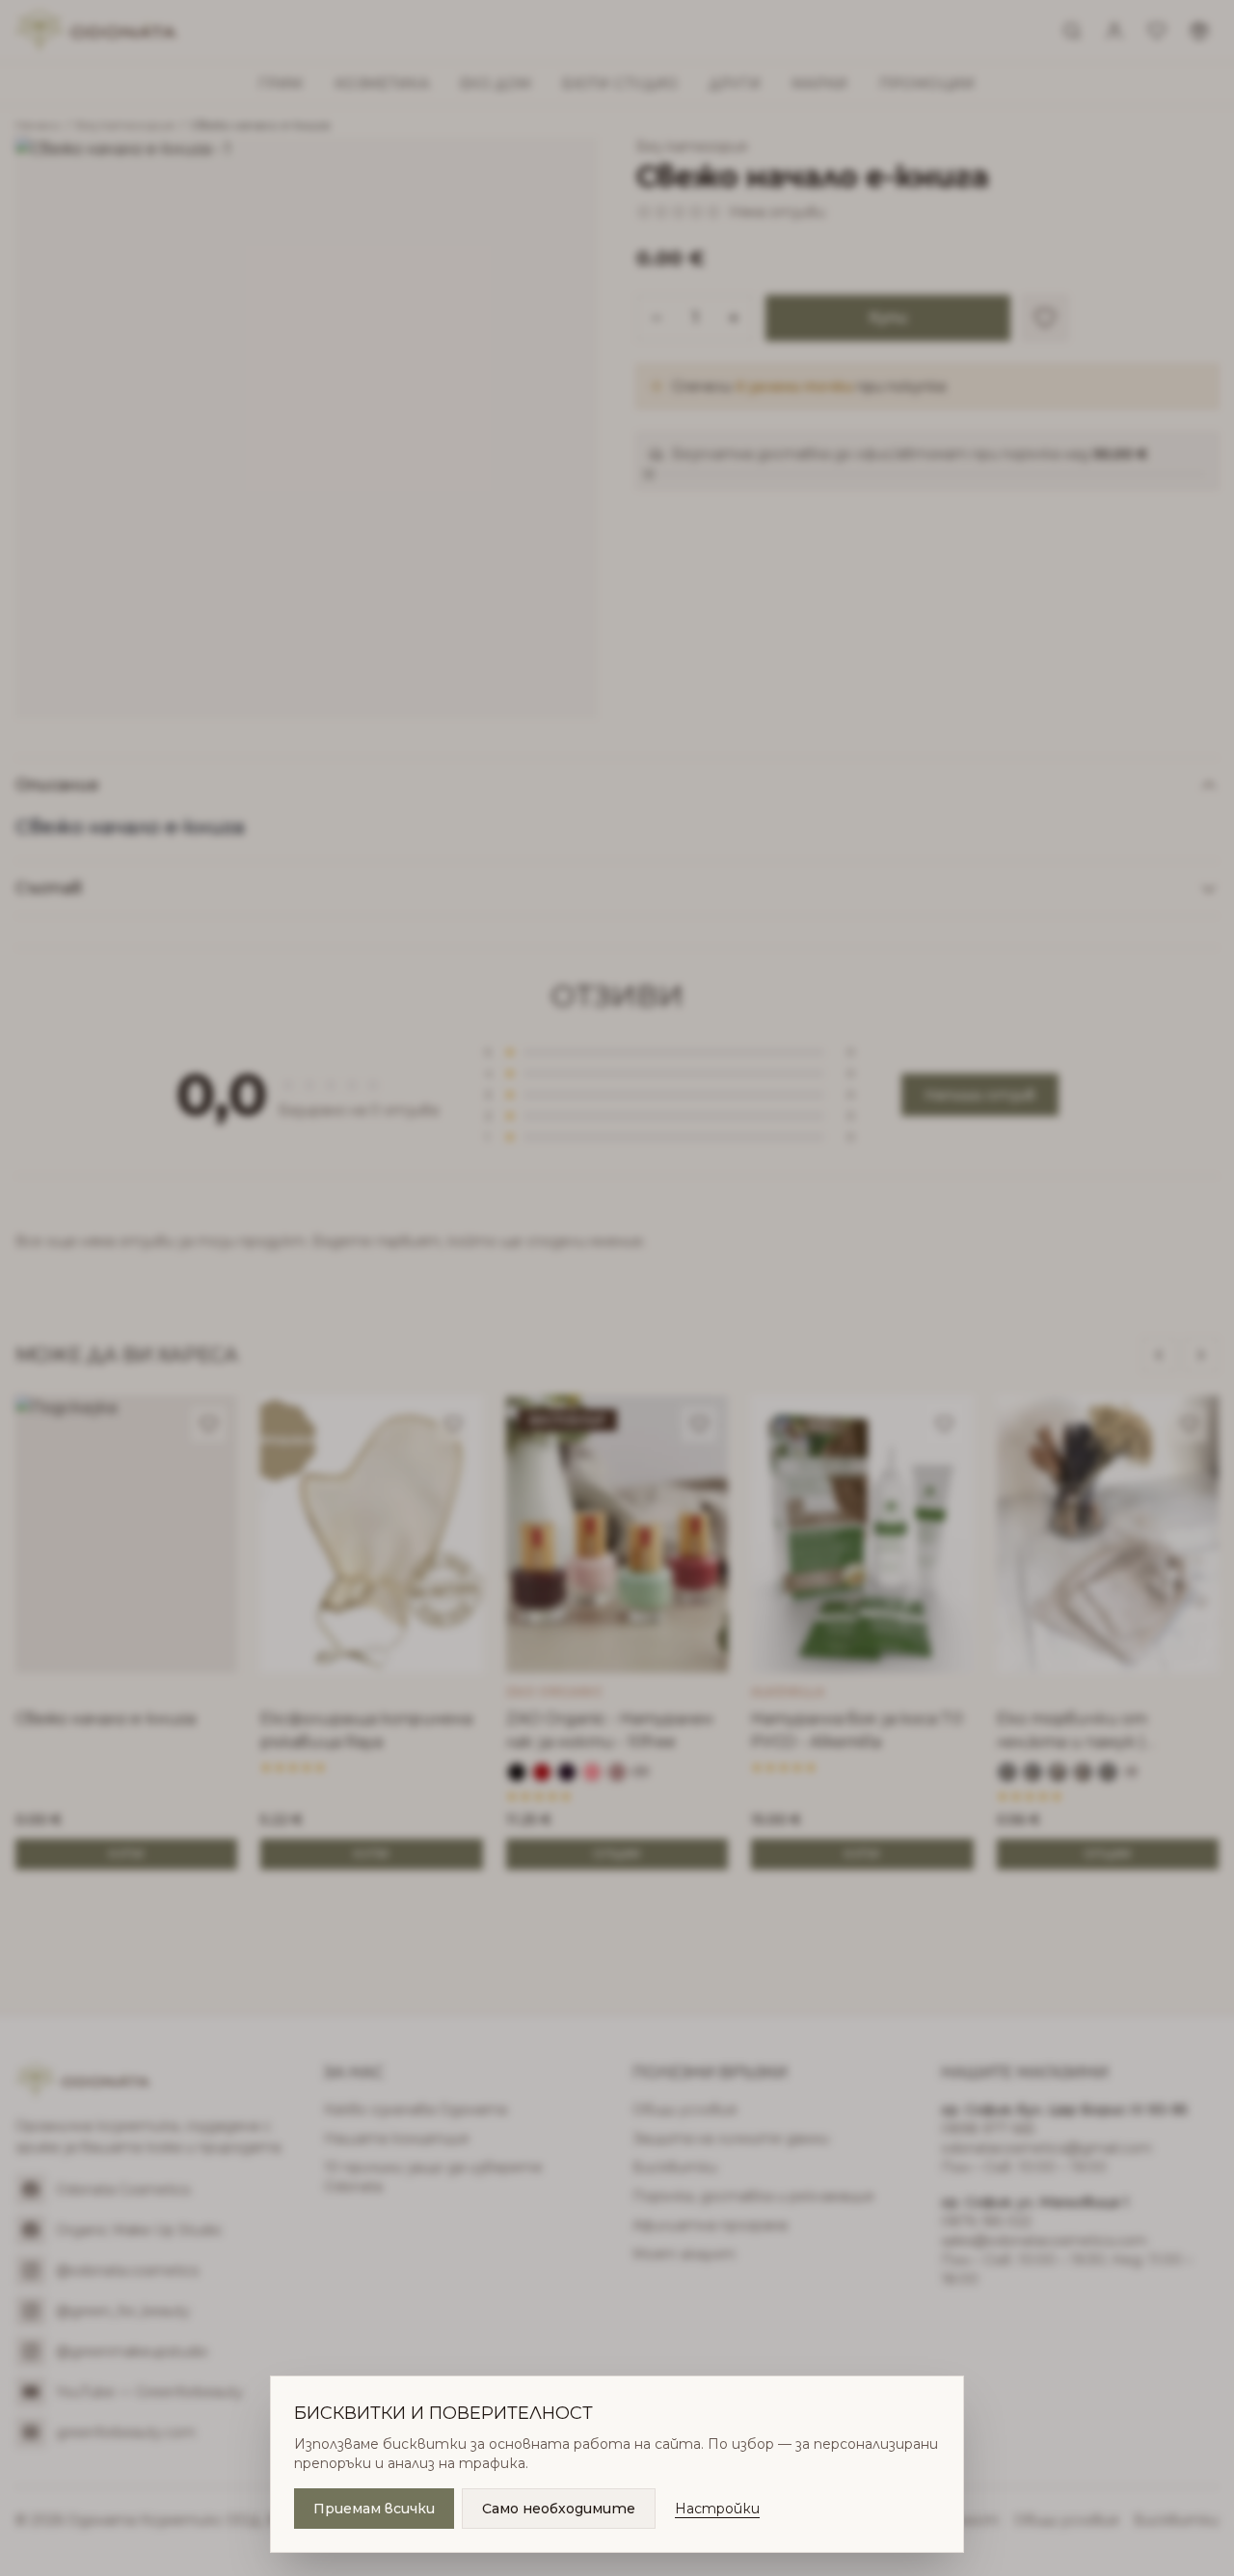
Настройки (717, 2509)
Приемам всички (374, 2509)
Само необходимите (559, 2509)
